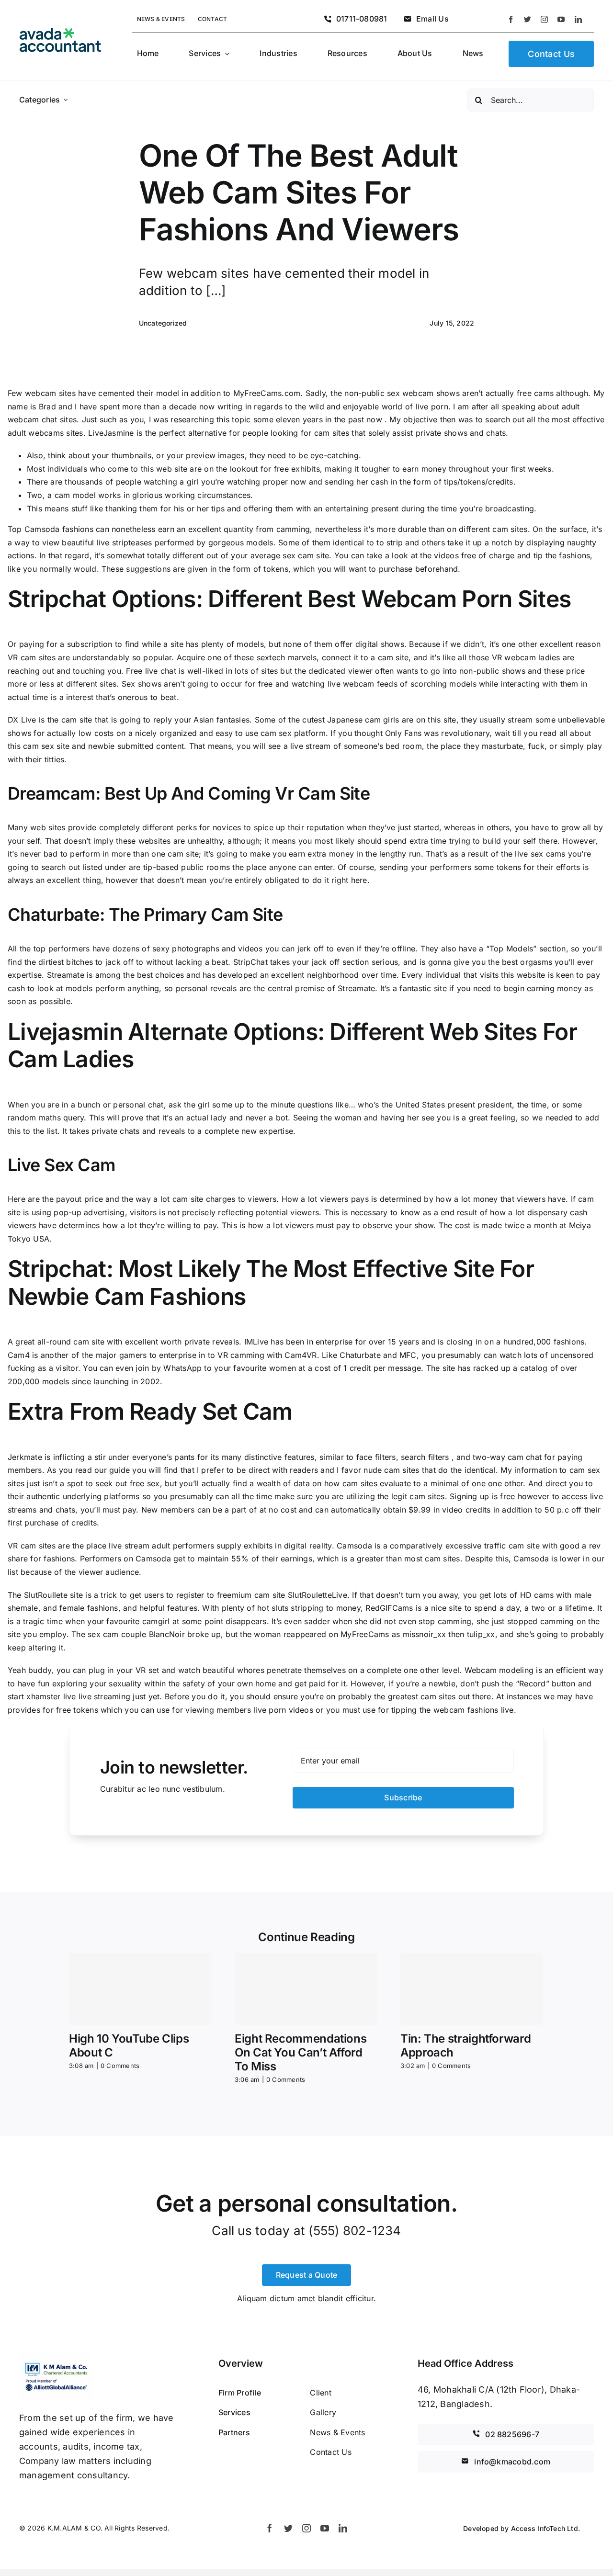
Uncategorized (163, 323)
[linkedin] (578, 19)
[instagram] (544, 19)
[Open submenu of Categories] (66, 100)
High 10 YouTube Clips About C (129, 2045)
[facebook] (511, 19)
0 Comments (120, 2066)
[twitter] (528, 19)
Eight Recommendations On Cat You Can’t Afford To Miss (301, 2052)
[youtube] (561, 19)
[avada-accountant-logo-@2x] (60, 32)
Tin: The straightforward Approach (465, 2045)
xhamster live (51, 1696)
